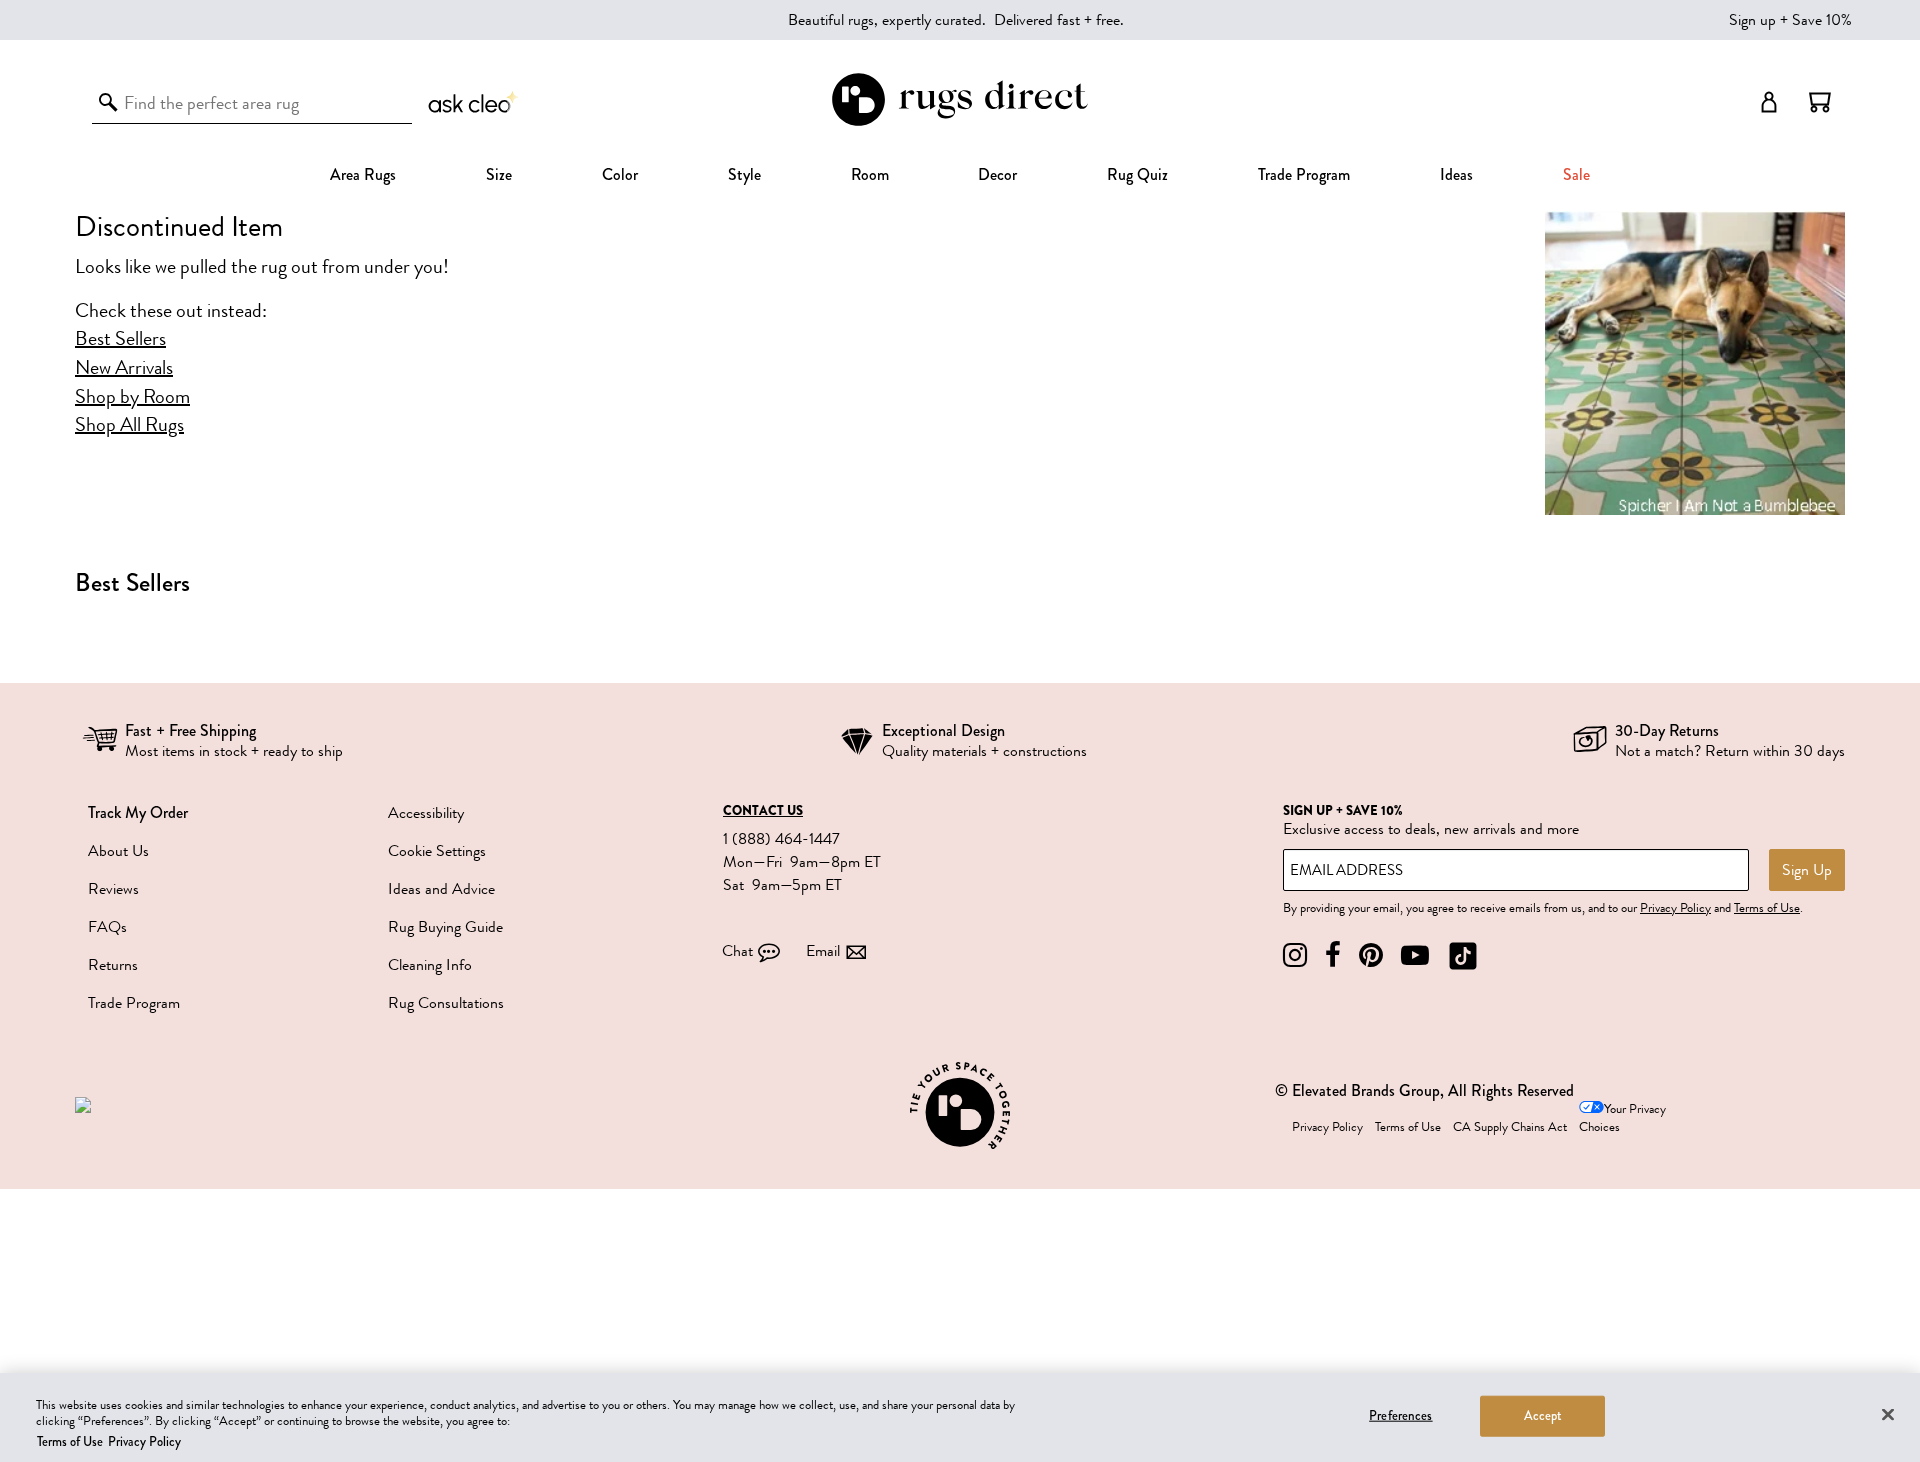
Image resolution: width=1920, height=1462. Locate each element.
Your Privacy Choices (1622, 1118)
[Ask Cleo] (474, 102)
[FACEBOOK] (1333, 955)
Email (823, 951)
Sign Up (1807, 870)
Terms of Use (1767, 908)
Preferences (1400, 1415)
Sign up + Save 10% (1790, 20)
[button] (1820, 102)
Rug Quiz (1137, 174)
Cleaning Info (430, 965)
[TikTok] (1463, 955)
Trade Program (1304, 174)
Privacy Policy (1675, 908)
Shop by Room (132, 397)
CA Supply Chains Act (1510, 1127)
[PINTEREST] (1371, 955)
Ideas (1456, 174)
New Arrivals (124, 368)
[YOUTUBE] (1415, 955)
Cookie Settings (437, 851)
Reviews (113, 889)
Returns (113, 965)
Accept (1543, 1415)
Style (744, 174)
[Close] (1888, 1414)
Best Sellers (120, 339)
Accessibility (426, 813)
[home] (959, 122)
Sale (1576, 174)
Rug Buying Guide (445, 927)
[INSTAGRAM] (1295, 955)
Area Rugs (363, 174)
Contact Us (763, 811)
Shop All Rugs (129, 425)
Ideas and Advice (441, 889)
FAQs (107, 927)
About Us (118, 851)
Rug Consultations (446, 1003)
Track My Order (138, 812)
